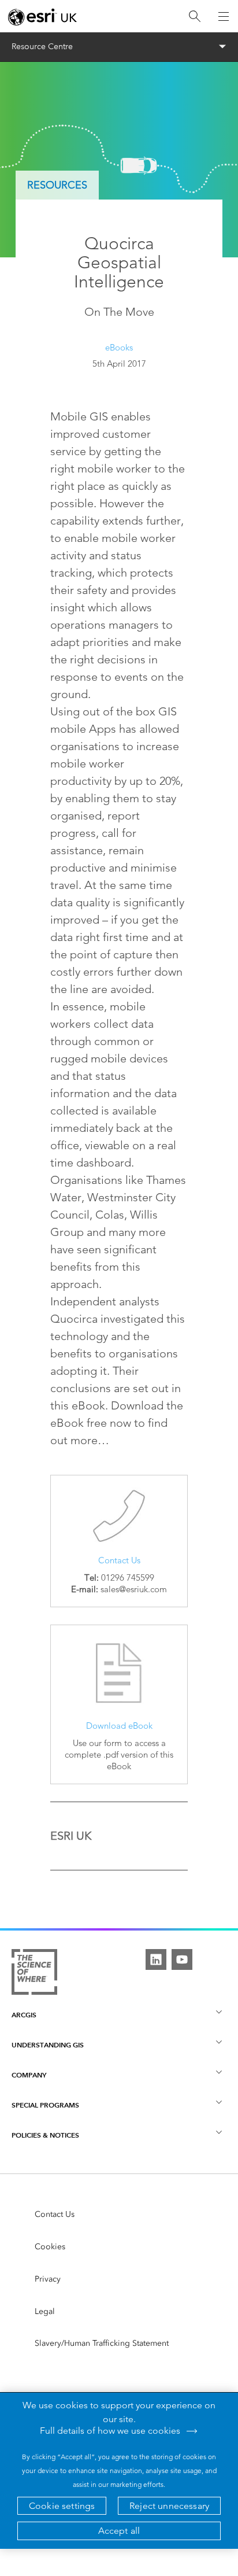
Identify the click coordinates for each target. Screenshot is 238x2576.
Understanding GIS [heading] (48, 2045)
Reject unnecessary (169, 2506)
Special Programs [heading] (45, 2105)
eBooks (119, 347)
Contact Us (119, 1560)
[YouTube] (182, 1959)
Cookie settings (62, 2506)
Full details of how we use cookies (110, 2431)
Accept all (119, 2531)
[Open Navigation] (224, 16)
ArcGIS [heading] (24, 2015)
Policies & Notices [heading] (45, 2135)
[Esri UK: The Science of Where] (34, 1975)
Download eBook (119, 1726)
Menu (119, 47)
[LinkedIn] (156, 1959)
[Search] (195, 16)
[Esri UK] (42, 17)
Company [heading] (29, 2075)
